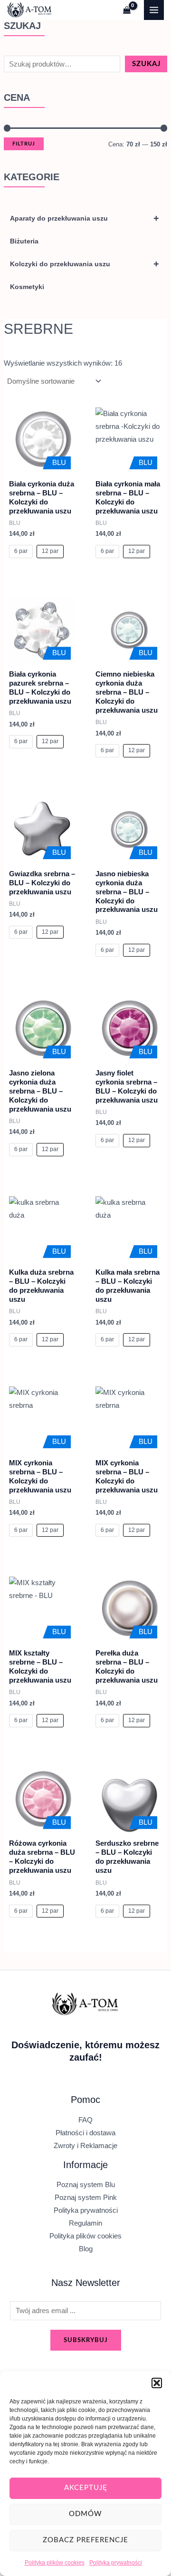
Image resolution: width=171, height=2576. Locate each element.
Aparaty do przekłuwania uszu (85, 218)
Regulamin (85, 2223)
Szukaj (146, 64)
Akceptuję (86, 2488)
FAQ (85, 2120)
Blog (86, 2249)
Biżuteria (24, 241)
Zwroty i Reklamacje (85, 2146)
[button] (157, 2383)
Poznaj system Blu (86, 2185)
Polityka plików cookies (55, 2563)
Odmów (85, 2514)
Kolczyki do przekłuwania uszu (85, 264)
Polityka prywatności (116, 2563)
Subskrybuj (86, 2340)
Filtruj (24, 144)
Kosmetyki (27, 287)
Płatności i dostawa (85, 2133)
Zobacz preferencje (85, 2540)
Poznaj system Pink (86, 2198)
